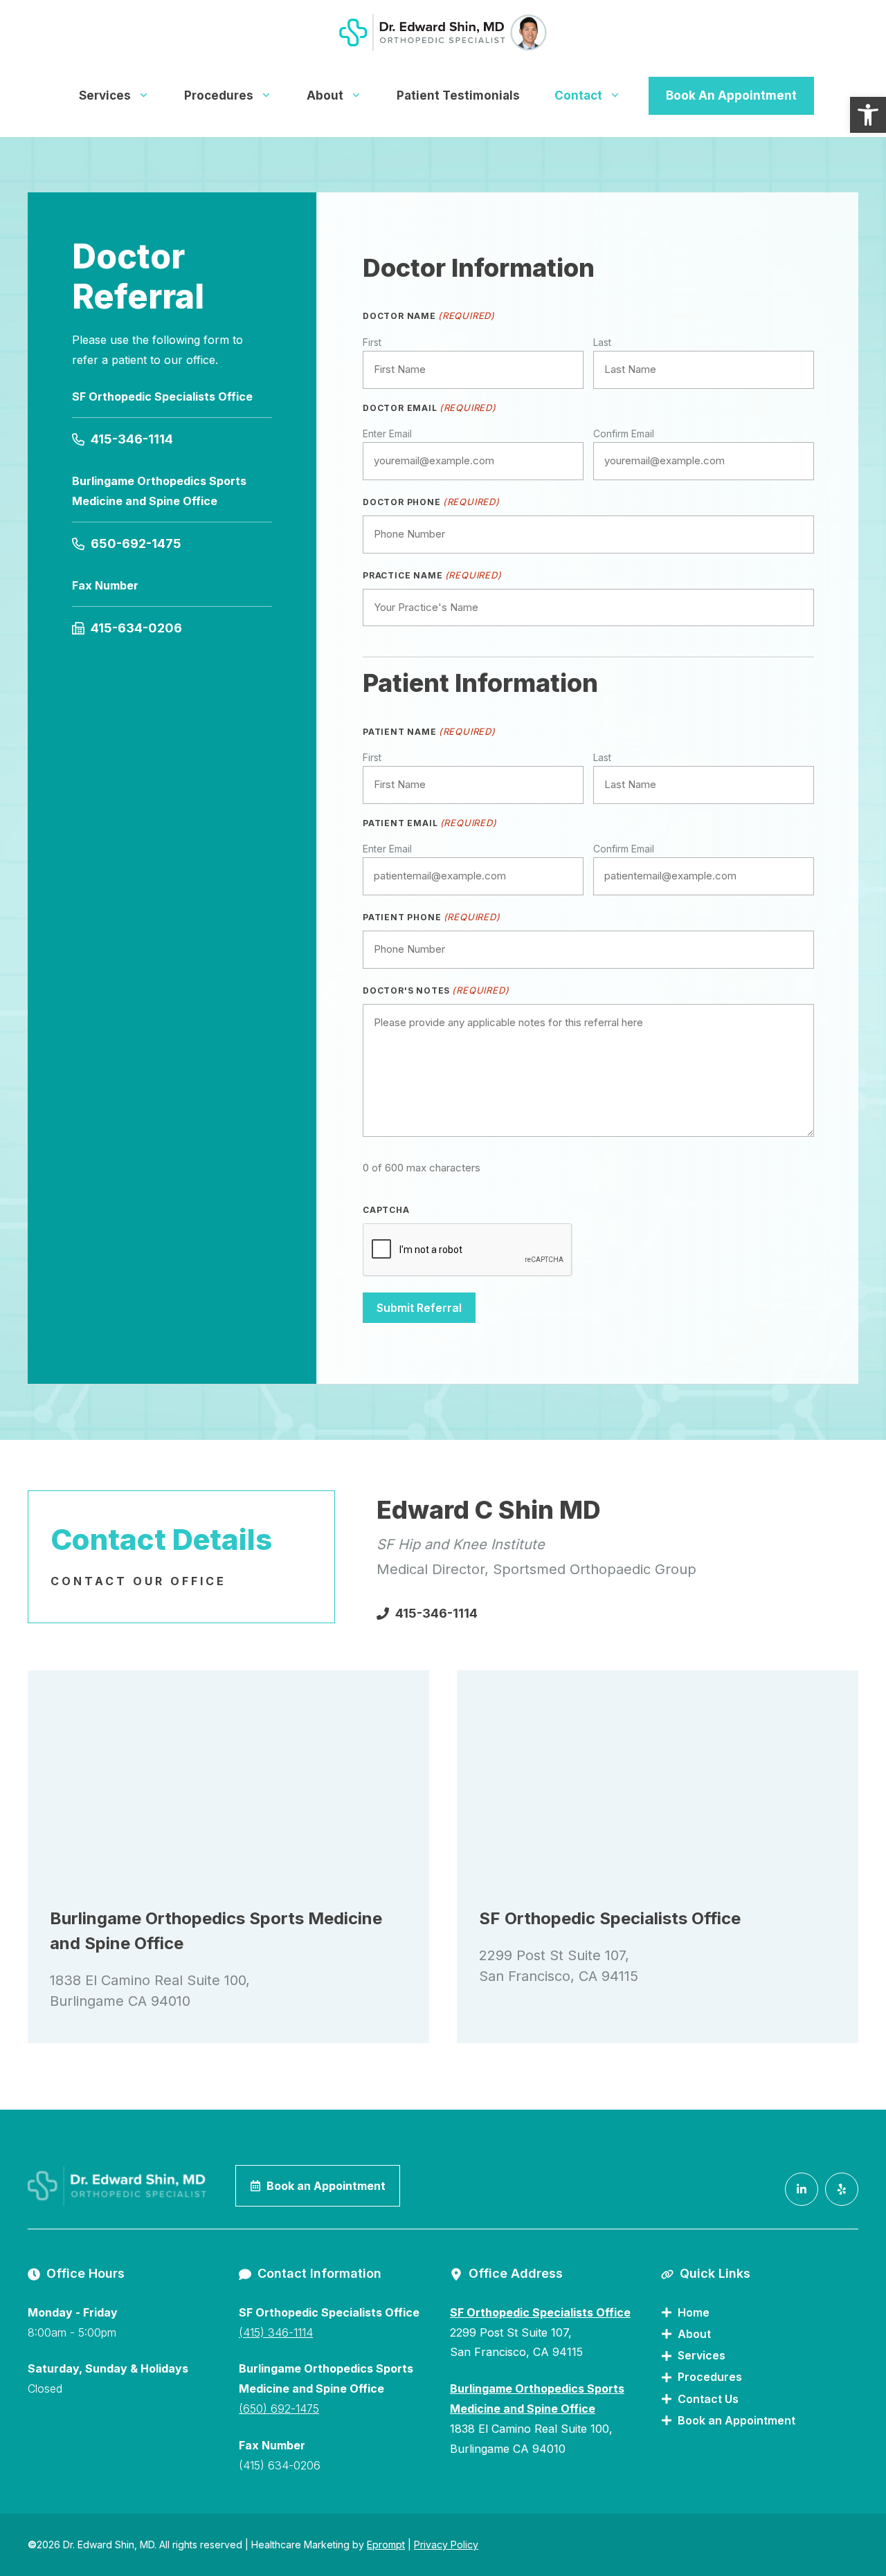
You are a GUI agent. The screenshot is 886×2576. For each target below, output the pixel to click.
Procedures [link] (219, 95)
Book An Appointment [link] (731, 95)
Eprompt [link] (386, 2545)
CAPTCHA (386, 1210)
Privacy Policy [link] (446, 2545)
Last (602, 342)
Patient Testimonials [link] (458, 95)
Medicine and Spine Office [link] (523, 2409)
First (372, 342)
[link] (868, 115)
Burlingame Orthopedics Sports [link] (537, 2388)
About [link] (325, 95)
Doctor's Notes (436, 990)
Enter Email (387, 433)
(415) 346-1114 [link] (276, 2332)
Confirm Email (624, 433)
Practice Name (432, 575)
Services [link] (105, 95)
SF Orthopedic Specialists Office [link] (540, 2312)
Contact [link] (578, 95)
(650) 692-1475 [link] (279, 2409)
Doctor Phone (431, 502)
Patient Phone (432, 917)
